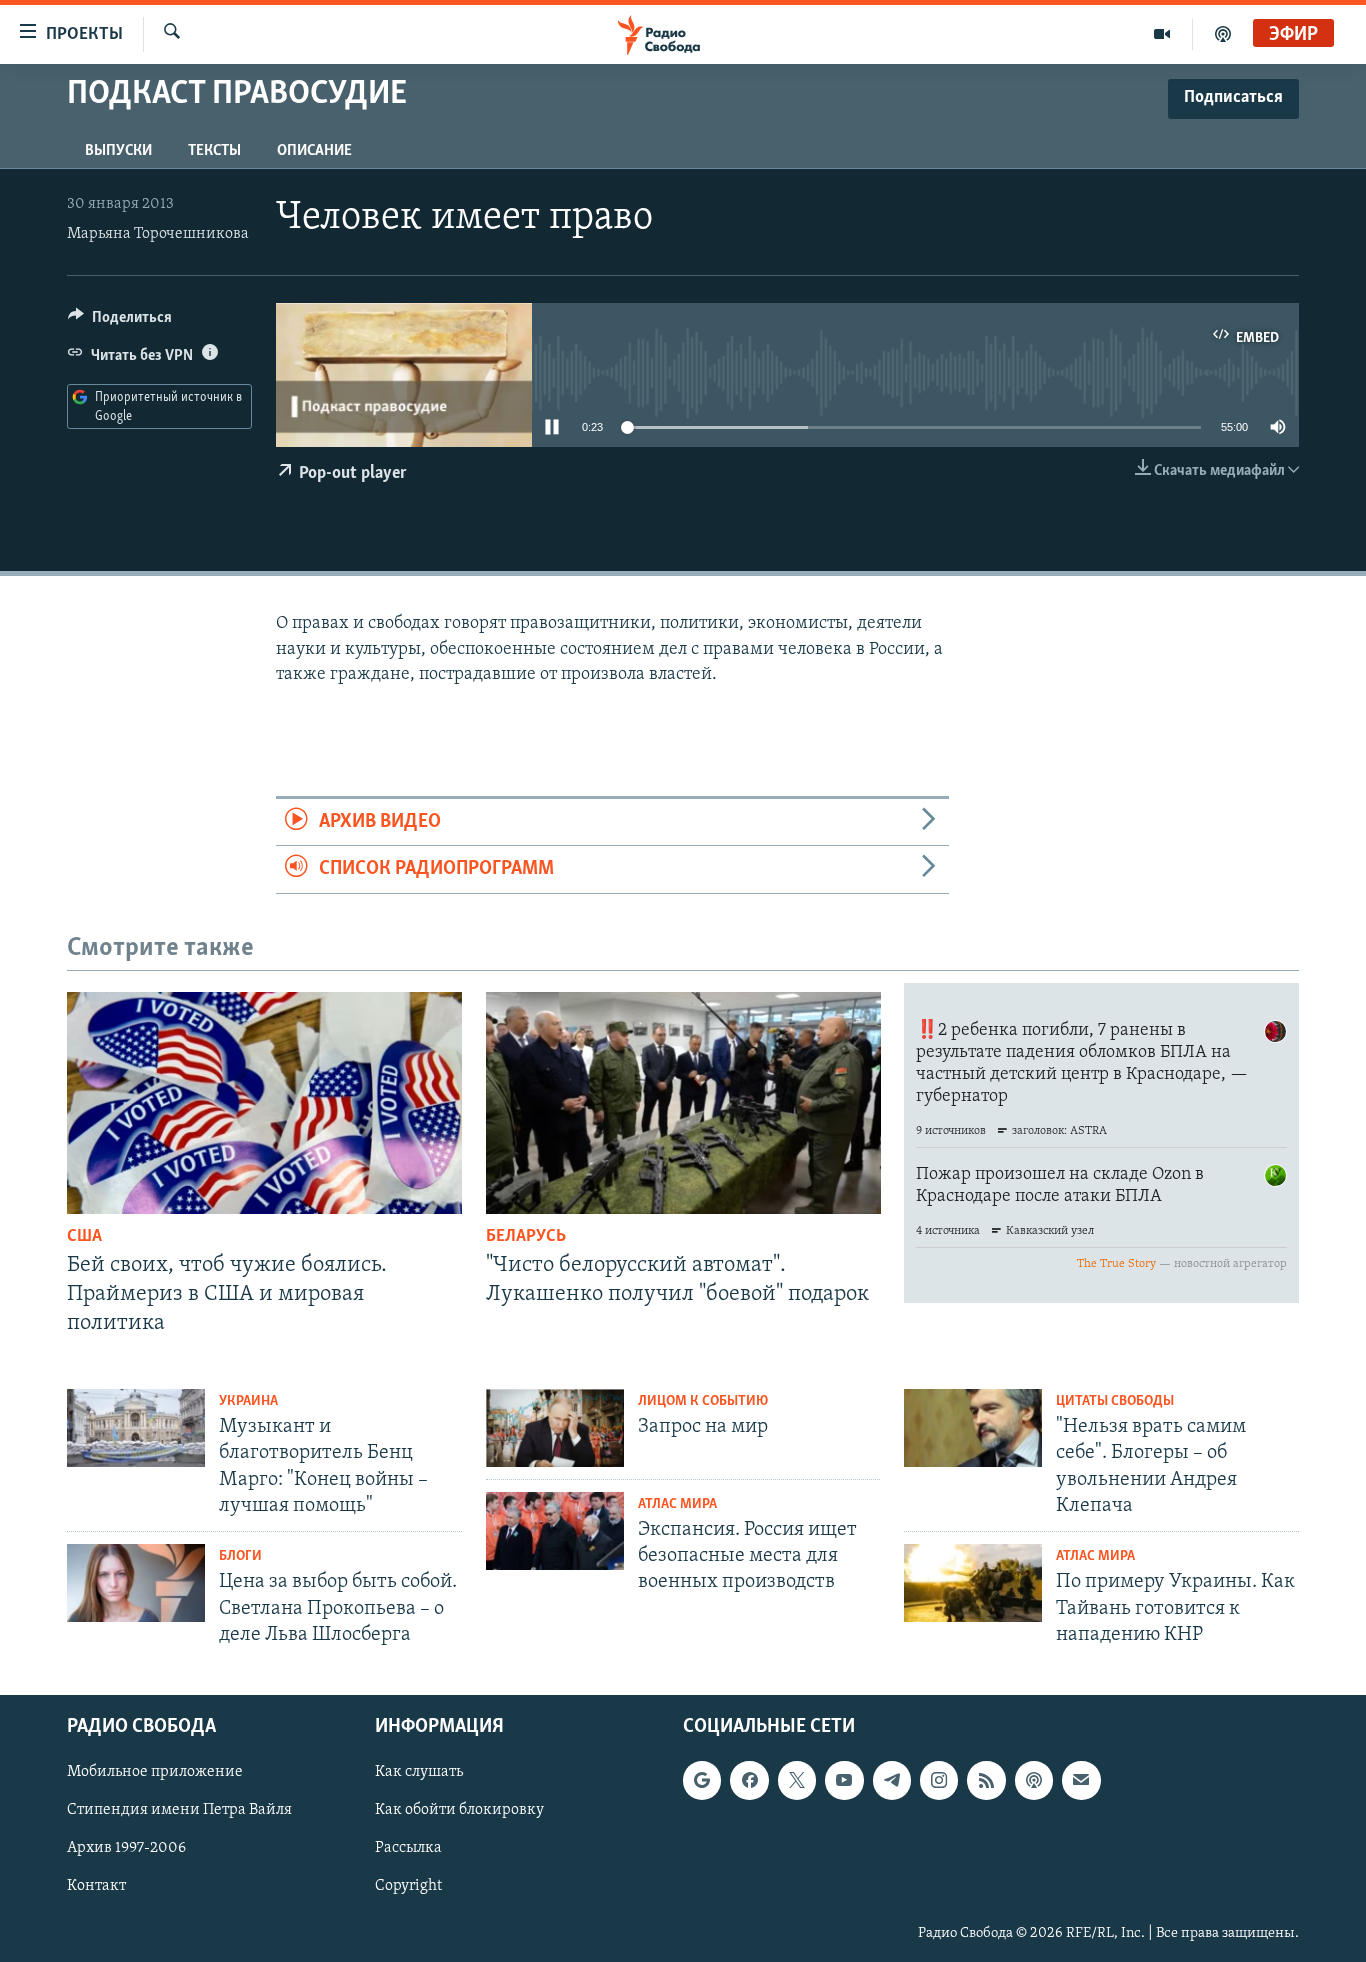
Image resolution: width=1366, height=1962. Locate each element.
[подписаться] (1081, 1780)
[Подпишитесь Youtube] (844, 1780)
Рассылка (408, 1848)
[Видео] (1162, 34)
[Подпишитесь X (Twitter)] (797, 1780)
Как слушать (419, 1772)
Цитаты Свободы (1115, 1401)
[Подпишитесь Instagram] (939, 1780)
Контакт (96, 1886)
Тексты (214, 151)
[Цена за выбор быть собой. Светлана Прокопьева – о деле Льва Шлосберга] (136, 1583)
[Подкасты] (1034, 1780)
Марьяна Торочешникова (158, 234)
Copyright (408, 1886)
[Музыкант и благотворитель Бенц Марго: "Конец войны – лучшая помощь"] (136, 1428)
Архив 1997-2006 (126, 1848)
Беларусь (526, 1237)
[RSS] (986, 1780)
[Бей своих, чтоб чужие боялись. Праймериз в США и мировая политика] (264, 1103)
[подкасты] (1223, 34)
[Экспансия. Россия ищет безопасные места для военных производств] (555, 1531)
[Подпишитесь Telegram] (892, 1780)
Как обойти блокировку (459, 1810)
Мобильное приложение (155, 1772)
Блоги (240, 1556)
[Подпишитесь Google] (702, 1780)
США (84, 1237)
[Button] (120, 322)
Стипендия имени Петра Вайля (179, 1810)
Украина (248, 1401)
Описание (314, 151)
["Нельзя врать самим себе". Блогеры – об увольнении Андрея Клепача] (973, 1428)
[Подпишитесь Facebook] (749, 1780)
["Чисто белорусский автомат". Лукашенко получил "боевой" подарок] (683, 1103)
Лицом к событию (703, 1401)
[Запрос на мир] (555, 1428)
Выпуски (118, 151)
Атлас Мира (677, 1504)
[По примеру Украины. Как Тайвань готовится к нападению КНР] (973, 1583)
